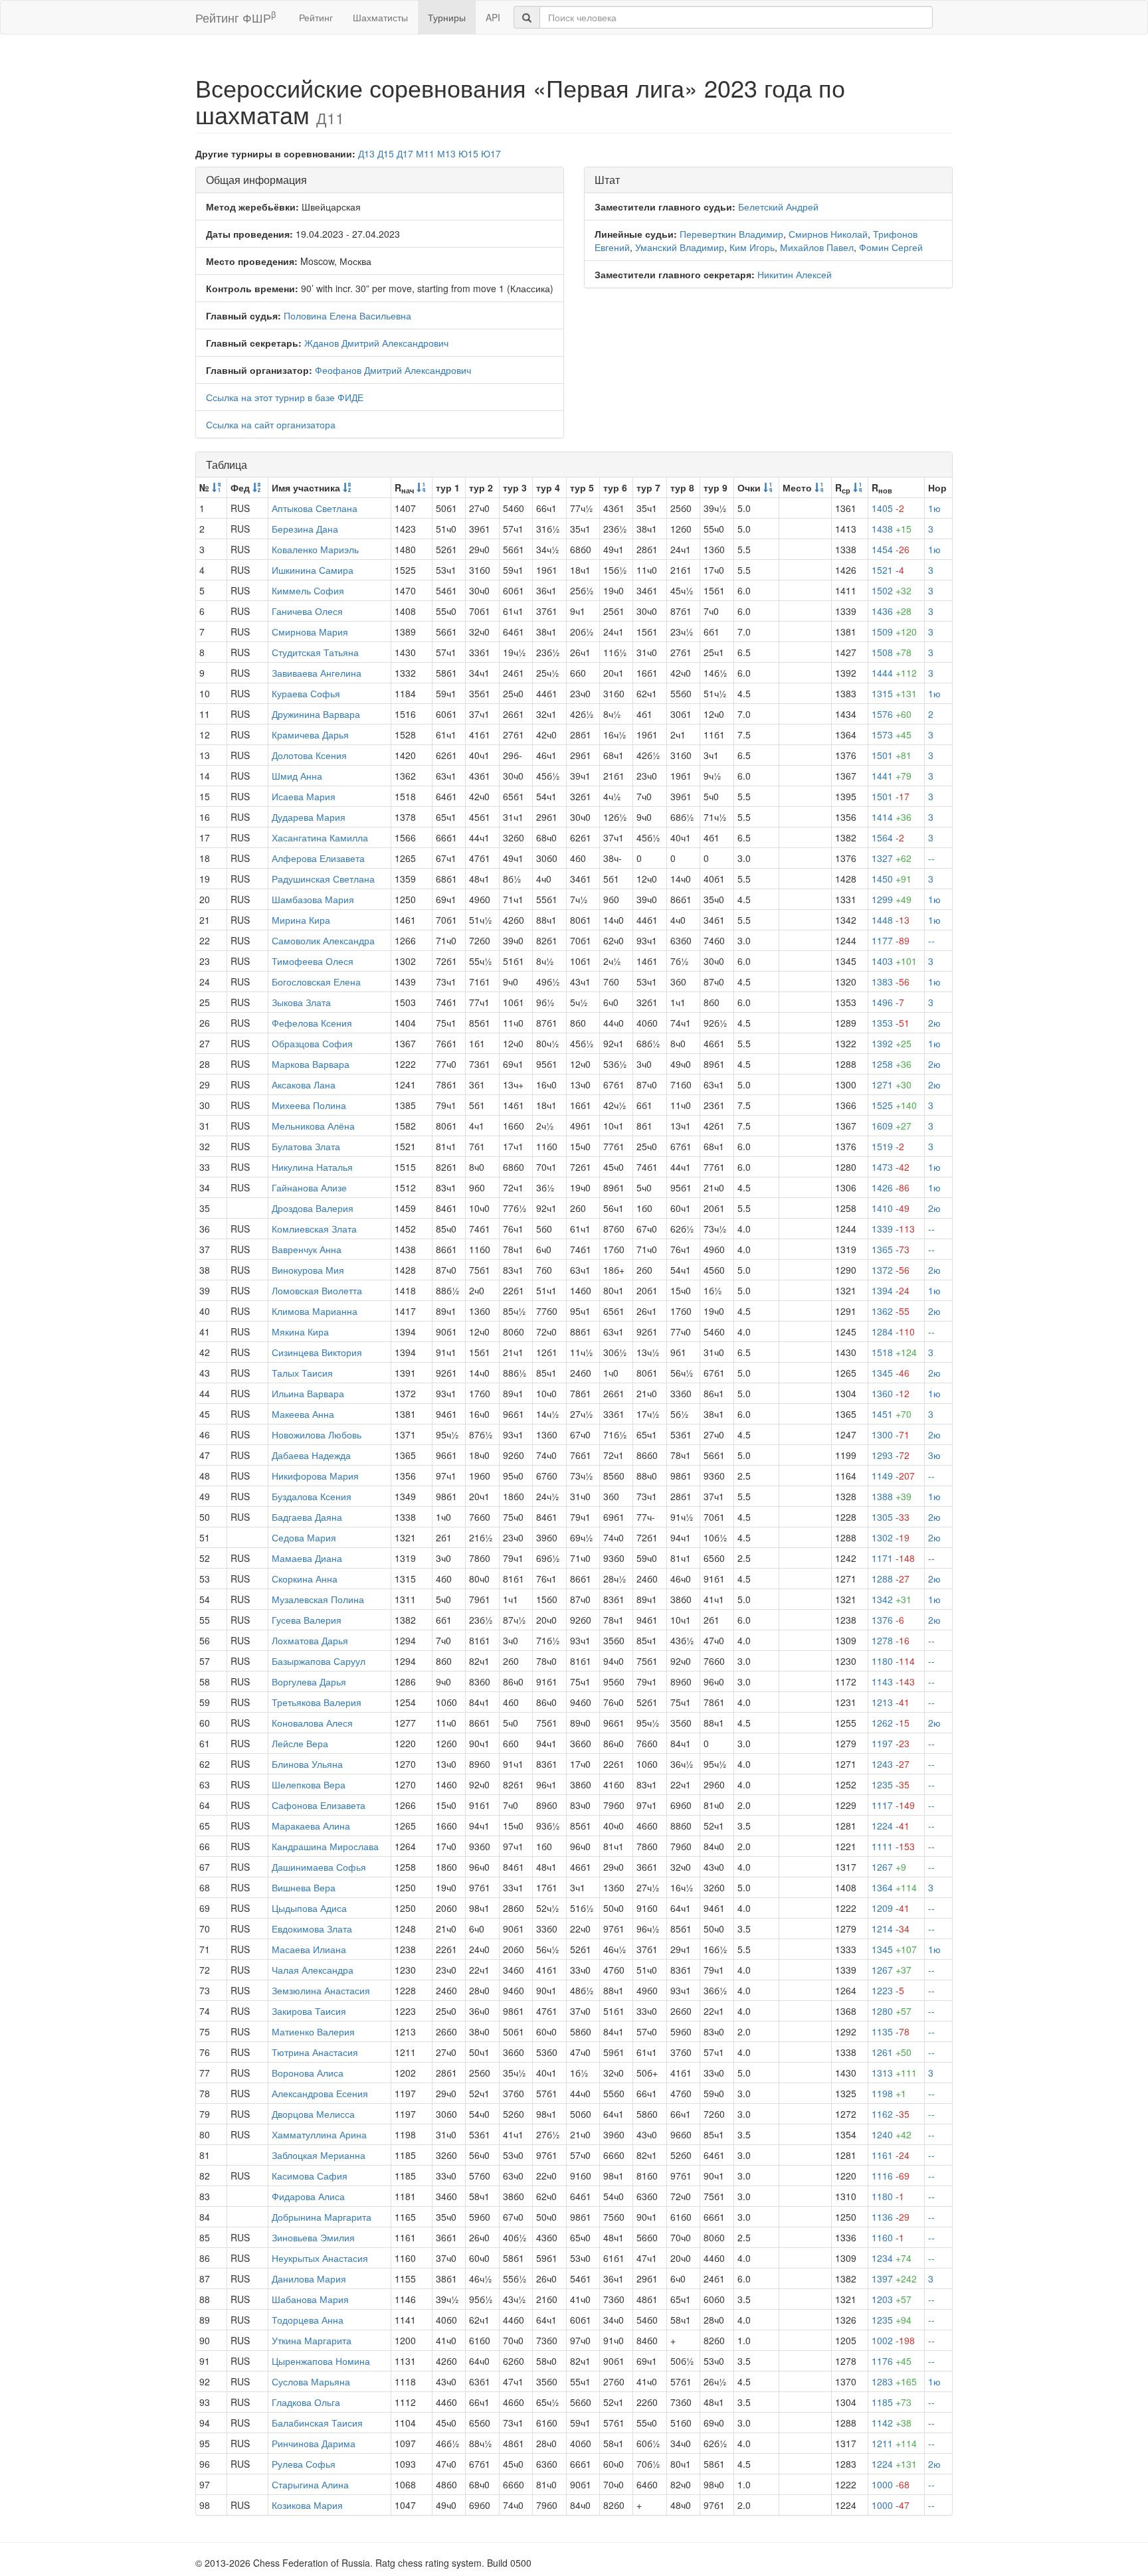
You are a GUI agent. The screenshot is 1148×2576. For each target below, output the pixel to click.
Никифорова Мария (315, 1476)
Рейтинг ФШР (236, 17)
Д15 (386, 153)
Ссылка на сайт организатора (271, 424)
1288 (891, 1579)
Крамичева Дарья (310, 734)
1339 (893, 1229)
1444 (894, 673)
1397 (894, 2278)
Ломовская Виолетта (317, 1290)
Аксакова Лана (304, 1084)
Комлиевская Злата (314, 1229)
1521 (888, 570)
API (493, 17)
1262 (891, 1723)
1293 (891, 1455)
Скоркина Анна (305, 1579)
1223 (888, 1990)
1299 (892, 899)
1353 (891, 1023)
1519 (888, 1146)
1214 (891, 1929)
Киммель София (308, 590)
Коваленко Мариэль (315, 549)
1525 (894, 1105)
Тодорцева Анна (308, 2320)
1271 (892, 1084)
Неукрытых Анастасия (320, 2258)
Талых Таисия (302, 1373)
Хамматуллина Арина (319, 2134)
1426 (891, 1187)
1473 (891, 1167)
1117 (893, 1805)
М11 (425, 153)
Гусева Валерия (307, 1620)
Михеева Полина (309, 1105)
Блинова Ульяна (307, 1764)
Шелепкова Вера (309, 1784)
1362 (891, 1311)
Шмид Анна (297, 776)
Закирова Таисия (309, 2011)
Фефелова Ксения (312, 1023)
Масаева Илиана (309, 1949)
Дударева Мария (309, 817)
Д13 (366, 153)
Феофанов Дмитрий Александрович (393, 370)
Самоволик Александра (323, 940)
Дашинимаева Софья (319, 1867)
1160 (888, 2237)
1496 (888, 1002)
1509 (894, 632)
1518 (894, 1352)
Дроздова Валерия (313, 1208)
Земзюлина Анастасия (321, 1990)
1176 (892, 2361)
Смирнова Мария (310, 632)
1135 (891, 2031)
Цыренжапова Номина (321, 2361)
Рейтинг (316, 17)
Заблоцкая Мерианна (319, 2155)
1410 (891, 1208)
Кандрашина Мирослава (325, 1846)
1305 (891, 1517)
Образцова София (312, 1043)
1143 (893, 1681)
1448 (891, 920)
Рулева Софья (304, 2464)
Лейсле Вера (300, 1743)
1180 (893, 1661)
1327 (892, 858)
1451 (892, 1414)
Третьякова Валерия (317, 1702)
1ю (934, 508)
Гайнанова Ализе (309, 1187)
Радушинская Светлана (323, 879)
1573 (892, 734)
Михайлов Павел (817, 247)
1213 (891, 1702)
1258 (892, 1064)
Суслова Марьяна (311, 2381)
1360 (891, 1393)
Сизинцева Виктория (317, 1352)
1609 (892, 1126)
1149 (893, 1476)
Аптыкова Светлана (315, 508)
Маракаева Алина (311, 1826)
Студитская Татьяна (315, 652)
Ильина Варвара (308, 1393)
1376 (888, 1620)
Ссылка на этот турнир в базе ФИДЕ (285, 397)
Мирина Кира (301, 920)
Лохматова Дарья (310, 1640)
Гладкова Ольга (306, 2402)
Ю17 (491, 153)
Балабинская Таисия (317, 2423)
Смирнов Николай (828, 234)
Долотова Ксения (309, 755)
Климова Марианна (315, 1311)
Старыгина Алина (310, 2484)
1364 (894, 1887)
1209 (891, 1908)
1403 (894, 961)
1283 (894, 2381)
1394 (891, 1290)
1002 (893, 2340)
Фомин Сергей (891, 247)
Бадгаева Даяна (307, 1517)
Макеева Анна (303, 1414)
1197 (891, 1743)
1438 (892, 529)
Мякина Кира (300, 1331)
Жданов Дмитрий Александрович (376, 343)
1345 (891, 1373)
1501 (892, 755)
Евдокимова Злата (312, 1929)
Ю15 (468, 153)
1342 (892, 1599)
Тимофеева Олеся (313, 961)
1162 (891, 2114)
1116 (891, 2176)
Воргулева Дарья (309, 1681)
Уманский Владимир (680, 247)
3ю (934, 1455)
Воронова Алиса (308, 2073)
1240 (892, 2134)
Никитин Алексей (795, 274)
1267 (889, 1867)
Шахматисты (380, 17)
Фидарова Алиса (308, 2196)
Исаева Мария (304, 796)
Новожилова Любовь (317, 1434)
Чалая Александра (313, 1970)
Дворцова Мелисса (313, 2114)
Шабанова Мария (310, 2299)
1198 (889, 2093)
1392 (892, 1043)
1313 (894, 2073)
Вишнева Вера (304, 1887)
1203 (892, 2299)
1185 (892, 2402)
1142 (892, 2423)
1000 (891, 2484)
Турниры (447, 17)
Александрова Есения (320, 2093)
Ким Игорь (752, 247)
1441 (892, 776)
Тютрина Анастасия (315, 2052)
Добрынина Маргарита (322, 2217)
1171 (893, 1558)
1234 (892, 2258)
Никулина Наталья (312, 1167)
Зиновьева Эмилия (313, 2237)
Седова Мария (304, 1537)
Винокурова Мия (308, 1270)
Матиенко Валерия (313, 2031)
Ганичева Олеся (307, 611)
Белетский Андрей (778, 207)
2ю (934, 1023)
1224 (891, 1826)
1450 (892, 879)
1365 (891, 1249)
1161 (891, 2155)
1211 (894, 2443)
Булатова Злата (306, 1146)
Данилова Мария (309, 2278)
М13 (446, 153)
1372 (891, 1270)
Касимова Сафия (310, 2176)
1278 (891, 1640)
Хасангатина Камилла (320, 837)
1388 (892, 1496)
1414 (892, 817)
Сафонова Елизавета (319, 1805)
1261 (892, 2052)
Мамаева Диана (307, 1558)
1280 (892, 2011)
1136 (891, 2217)
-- (931, 858)
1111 (893, 1846)
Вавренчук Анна (307, 1249)
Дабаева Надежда (311, 1455)
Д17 (405, 153)
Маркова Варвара (311, 1064)
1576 (892, 714)
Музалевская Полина (318, 1599)
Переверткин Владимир (731, 234)
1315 (894, 693)
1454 (891, 549)
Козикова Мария (307, 2505)
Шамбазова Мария (313, 899)
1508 (892, 652)
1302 (891, 1537)
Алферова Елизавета (318, 858)
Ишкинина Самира (313, 570)
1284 (893, 1331)
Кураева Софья (306, 693)
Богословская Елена (316, 982)
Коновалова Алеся (312, 1723)
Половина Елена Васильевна (347, 315)
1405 (888, 508)
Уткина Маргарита (312, 2340)
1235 (891, 1784)
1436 (892, 611)
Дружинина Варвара (316, 714)
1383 (891, 982)
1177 (891, 940)
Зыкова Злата (301, 1002)
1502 (892, 590)
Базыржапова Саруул (319, 1661)
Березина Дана (305, 529)
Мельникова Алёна (313, 1126)
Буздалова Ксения (312, 1496)
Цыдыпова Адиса (309, 1908)
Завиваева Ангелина (317, 673)
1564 (888, 837)
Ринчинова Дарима (314, 2443)
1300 (891, 1434)
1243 (891, 1764)
